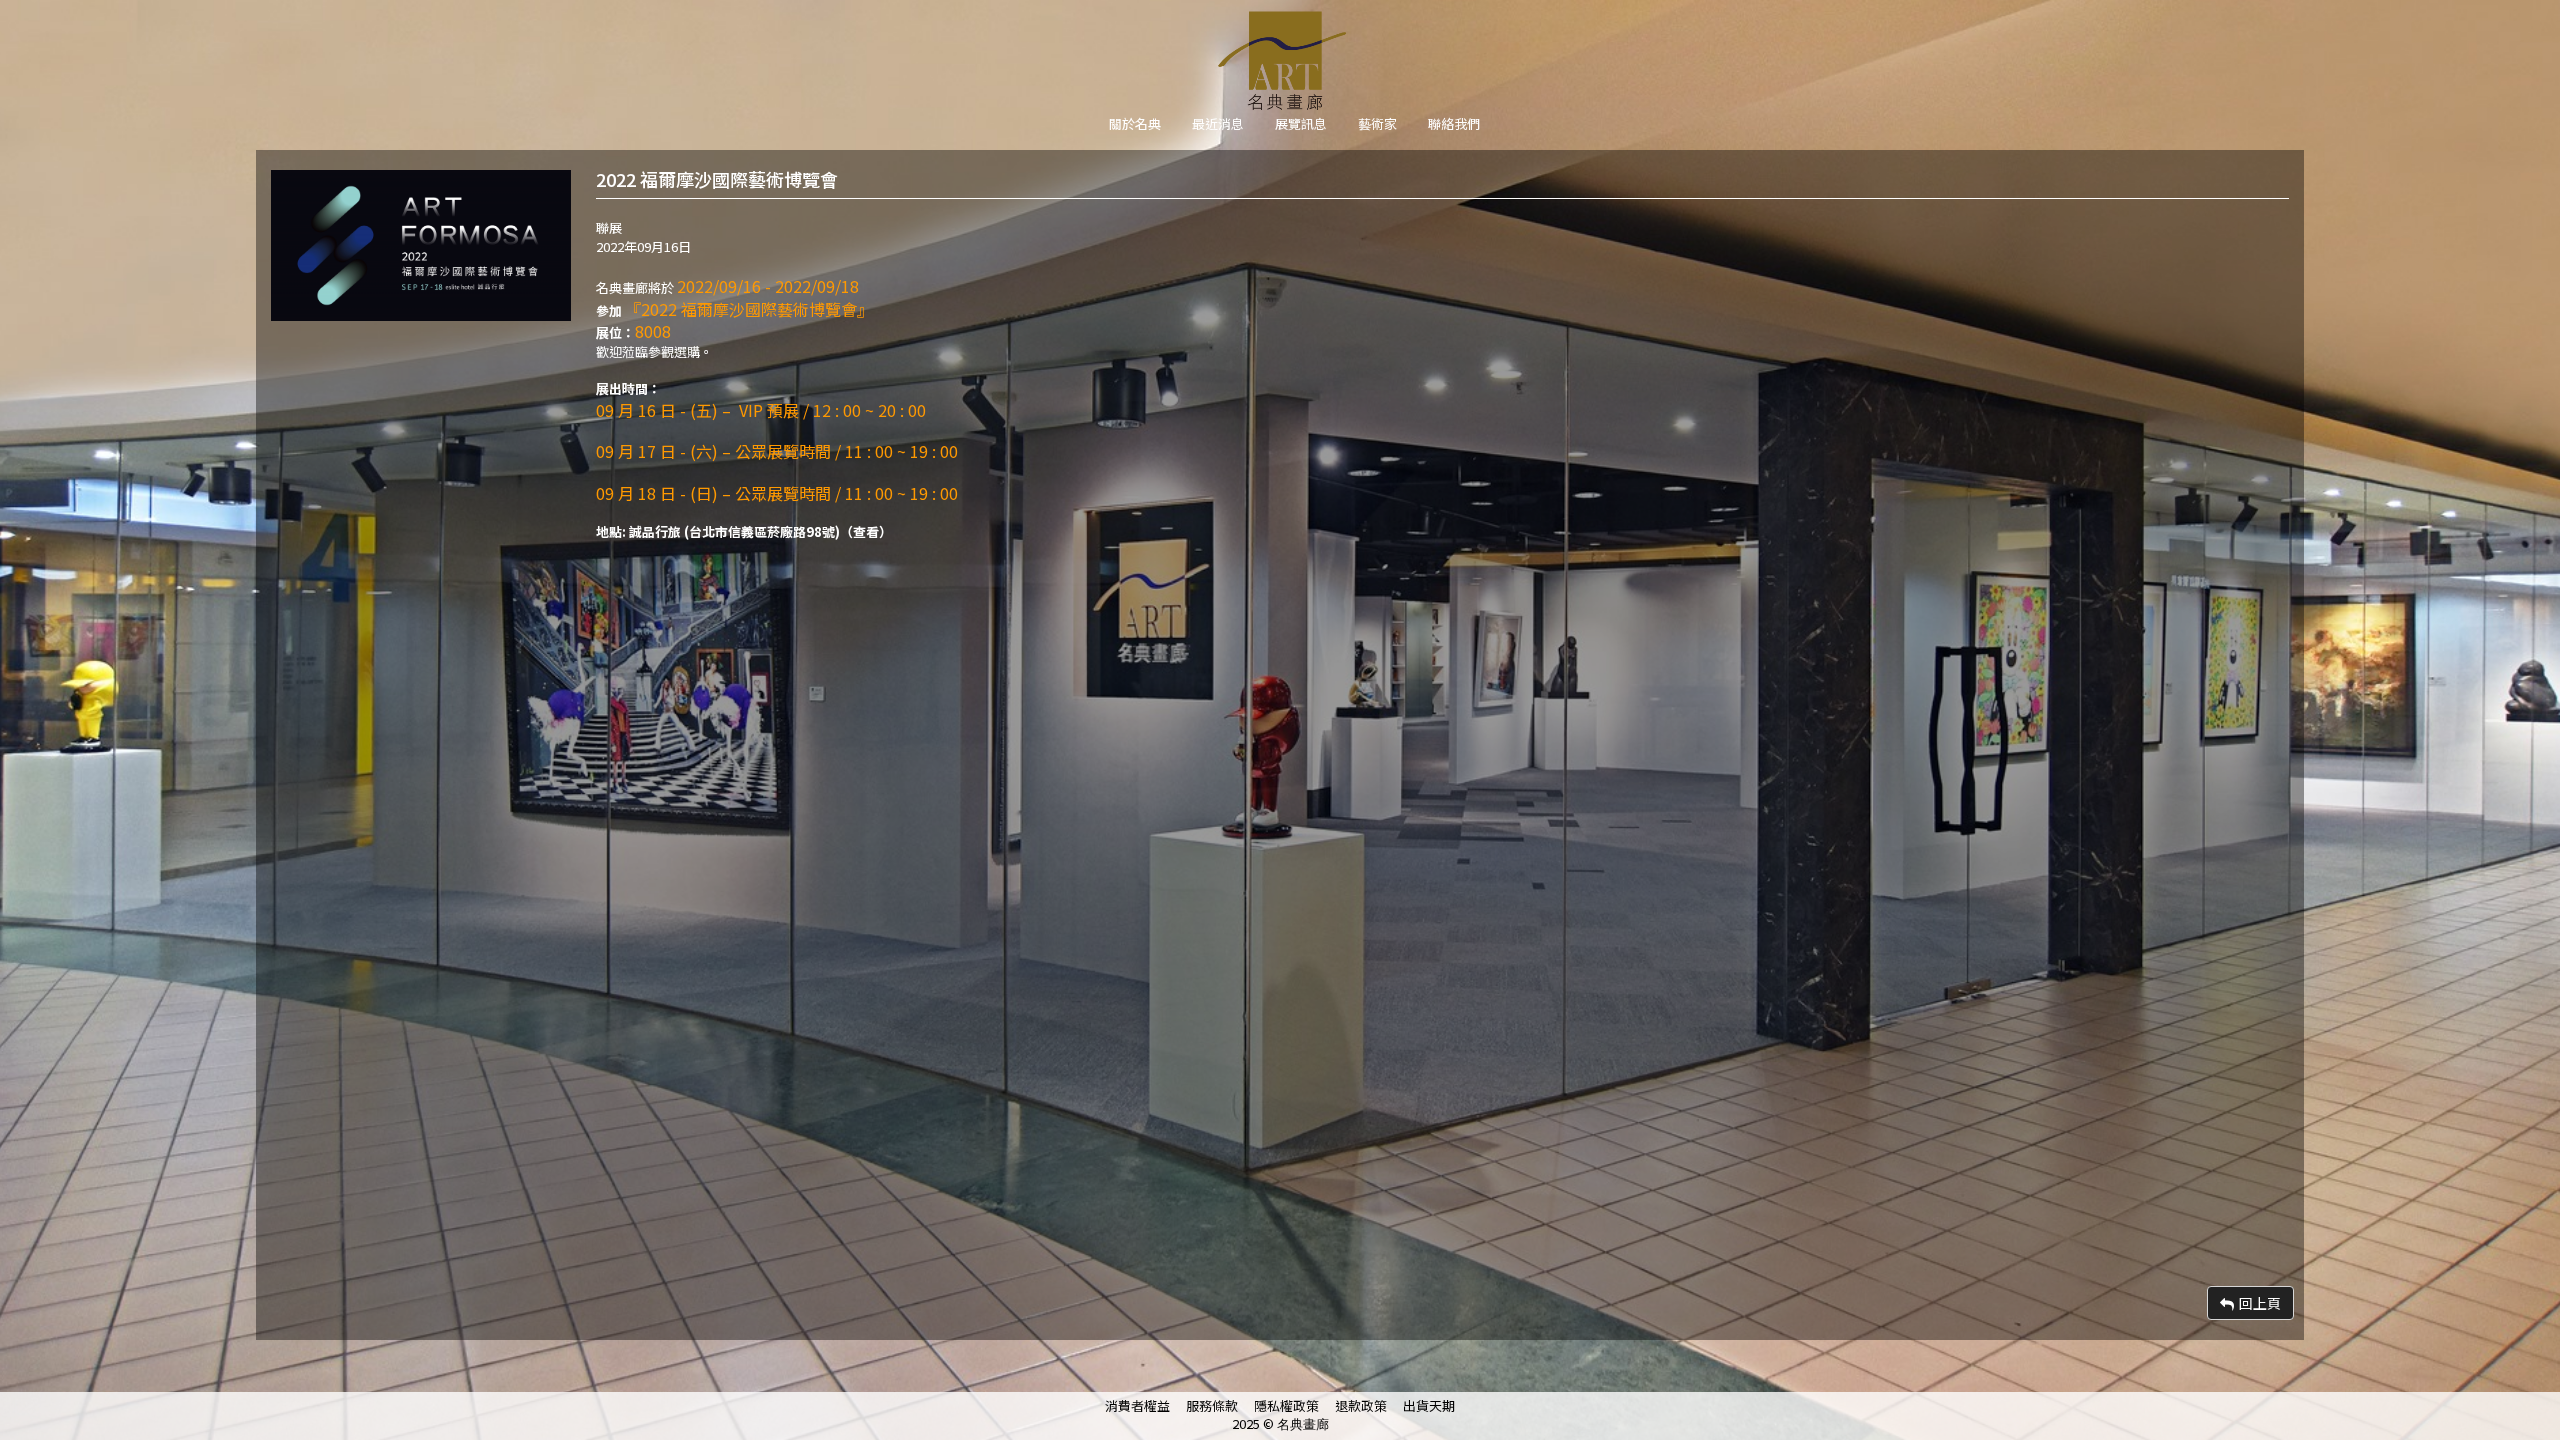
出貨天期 (1429, 1405)
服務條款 (1212, 1405)
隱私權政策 (1286, 1405)
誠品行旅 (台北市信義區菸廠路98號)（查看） (760, 531)
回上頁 (2260, 1303)
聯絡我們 (1454, 123)
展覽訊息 (1301, 123)
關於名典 (1135, 123)
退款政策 (1361, 1405)
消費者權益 (1137, 1405)
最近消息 (1218, 123)
